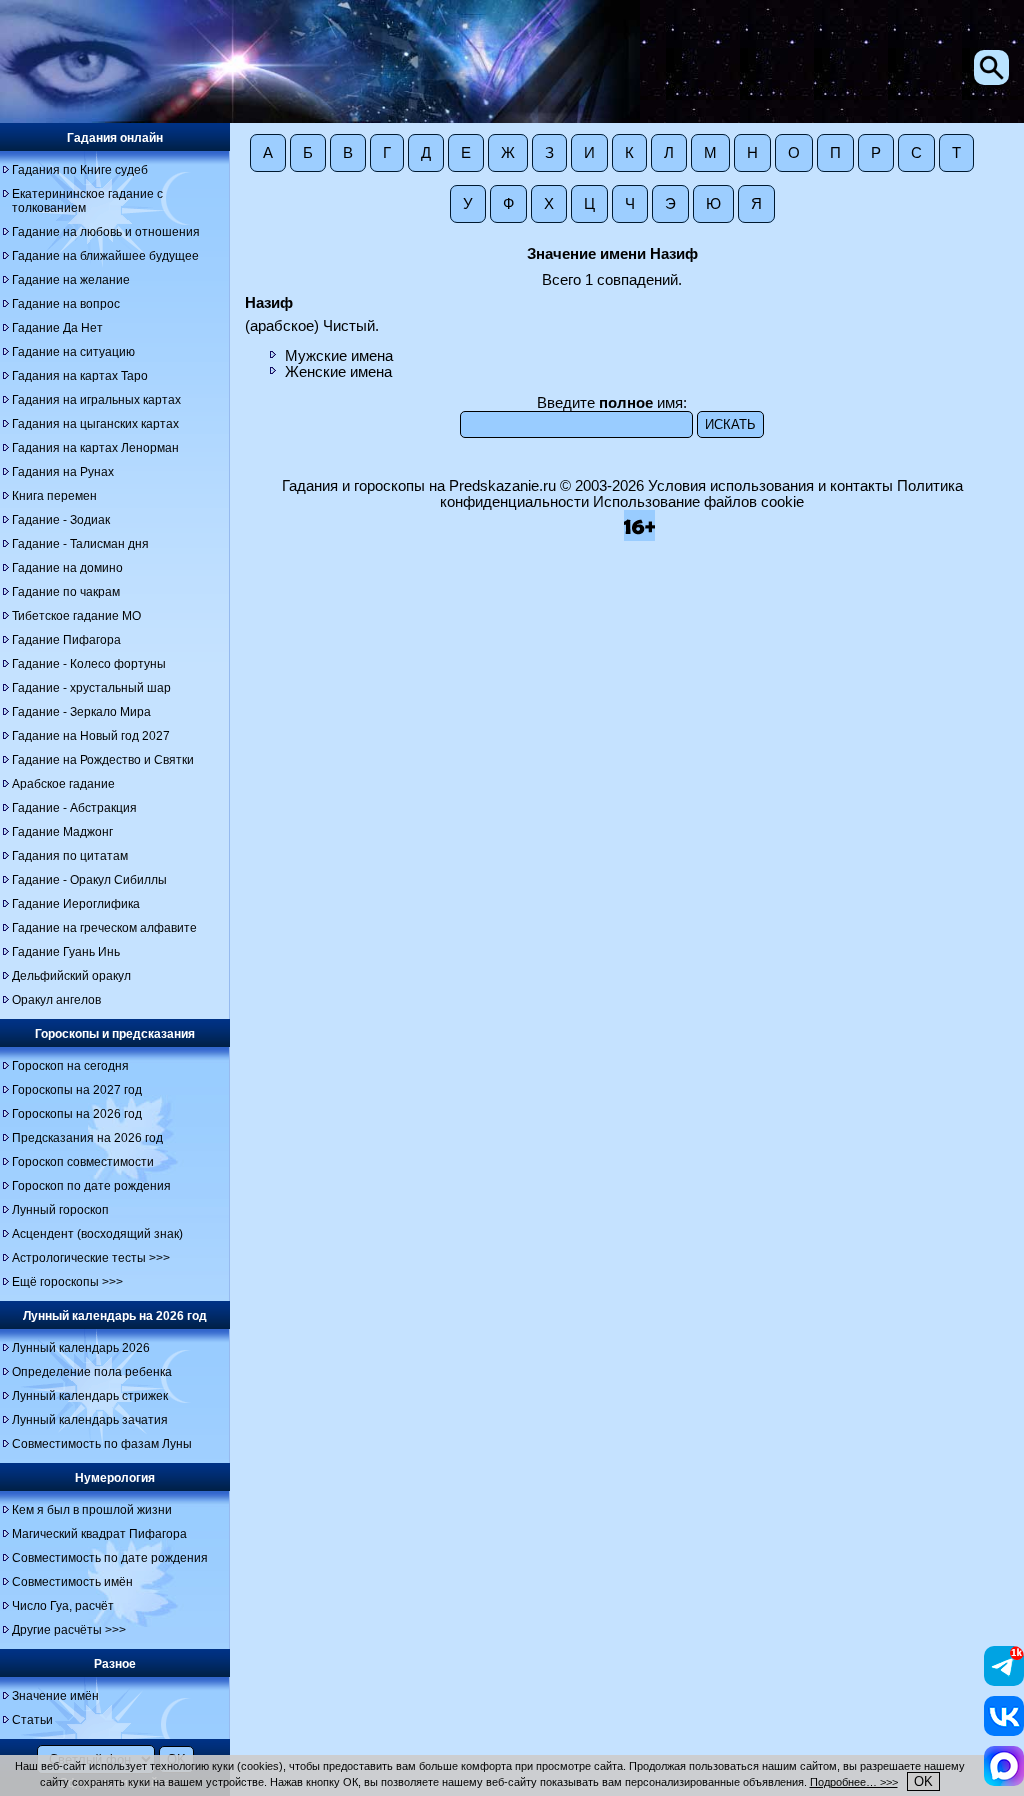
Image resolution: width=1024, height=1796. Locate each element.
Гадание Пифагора (66, 640)
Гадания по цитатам (70, 856)
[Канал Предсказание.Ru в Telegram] (1004, 1681)
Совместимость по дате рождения (110, 1558)
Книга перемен (54, 496)
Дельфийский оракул (71, 976)
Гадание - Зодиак (61, 520)
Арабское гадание (63, 784)
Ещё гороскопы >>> (67, 1282)
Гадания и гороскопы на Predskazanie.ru (419, 486)
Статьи (32, 1720)
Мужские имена (339, 356)
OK (923, 1781)
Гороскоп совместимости (83, 1162)
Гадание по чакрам (66, 592)
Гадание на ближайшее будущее (105, 256)
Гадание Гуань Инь (66, 952)
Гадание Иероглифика (76, 904)
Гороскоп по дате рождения (91, 1186)
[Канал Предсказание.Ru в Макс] (1004, 1781)
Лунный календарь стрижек (90, 1396)
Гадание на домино (67, 568)
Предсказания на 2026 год (87, 1138)
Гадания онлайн (115, 138)
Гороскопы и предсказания (115, 1034)
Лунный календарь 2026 (81, 1348)
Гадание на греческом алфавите (104, 928)
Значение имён (55, 1696)
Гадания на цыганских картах (95, 424)
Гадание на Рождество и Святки (103, 760)
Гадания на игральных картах (96, 400)
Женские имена (338, 372)
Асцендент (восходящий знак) (97, 1234)
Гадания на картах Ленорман (95, 448)
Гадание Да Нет (57, 328)
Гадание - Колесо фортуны (89, 664)
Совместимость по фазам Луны (102, 1444)
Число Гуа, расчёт (63, 1606)
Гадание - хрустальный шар (91, 688)
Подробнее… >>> (854, 1782)
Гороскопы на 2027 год (77, 1090)
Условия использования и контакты (770, 486)
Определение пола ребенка (92, 1372)
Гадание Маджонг (62, 832)
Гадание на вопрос (66, 304)
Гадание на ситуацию (73, 352)
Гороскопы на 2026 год (77, 1114)
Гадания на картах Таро (80, 376)
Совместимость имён (72, 1582)
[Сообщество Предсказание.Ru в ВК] (1004, 1731)
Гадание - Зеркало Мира (81, 712)
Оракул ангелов (56, 1000)
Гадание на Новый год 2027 (91, 736)
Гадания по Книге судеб (80, 170)
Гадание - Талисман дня (80, 544)
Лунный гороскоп (60, 1210)
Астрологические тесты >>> (91, 1258)
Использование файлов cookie (698, 502)
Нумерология (115, 1478)
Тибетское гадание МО (76, 616)
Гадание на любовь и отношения (106, 232)
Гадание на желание (71, 280)
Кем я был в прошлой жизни (92, 1510)
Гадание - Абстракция (74, 808)
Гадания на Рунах (63, 472)
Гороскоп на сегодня (70, 1066)
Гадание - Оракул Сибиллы (89, 880)
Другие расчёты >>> (69, 1630)
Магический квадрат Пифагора (99, 1534)
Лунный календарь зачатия (90, 1420)
